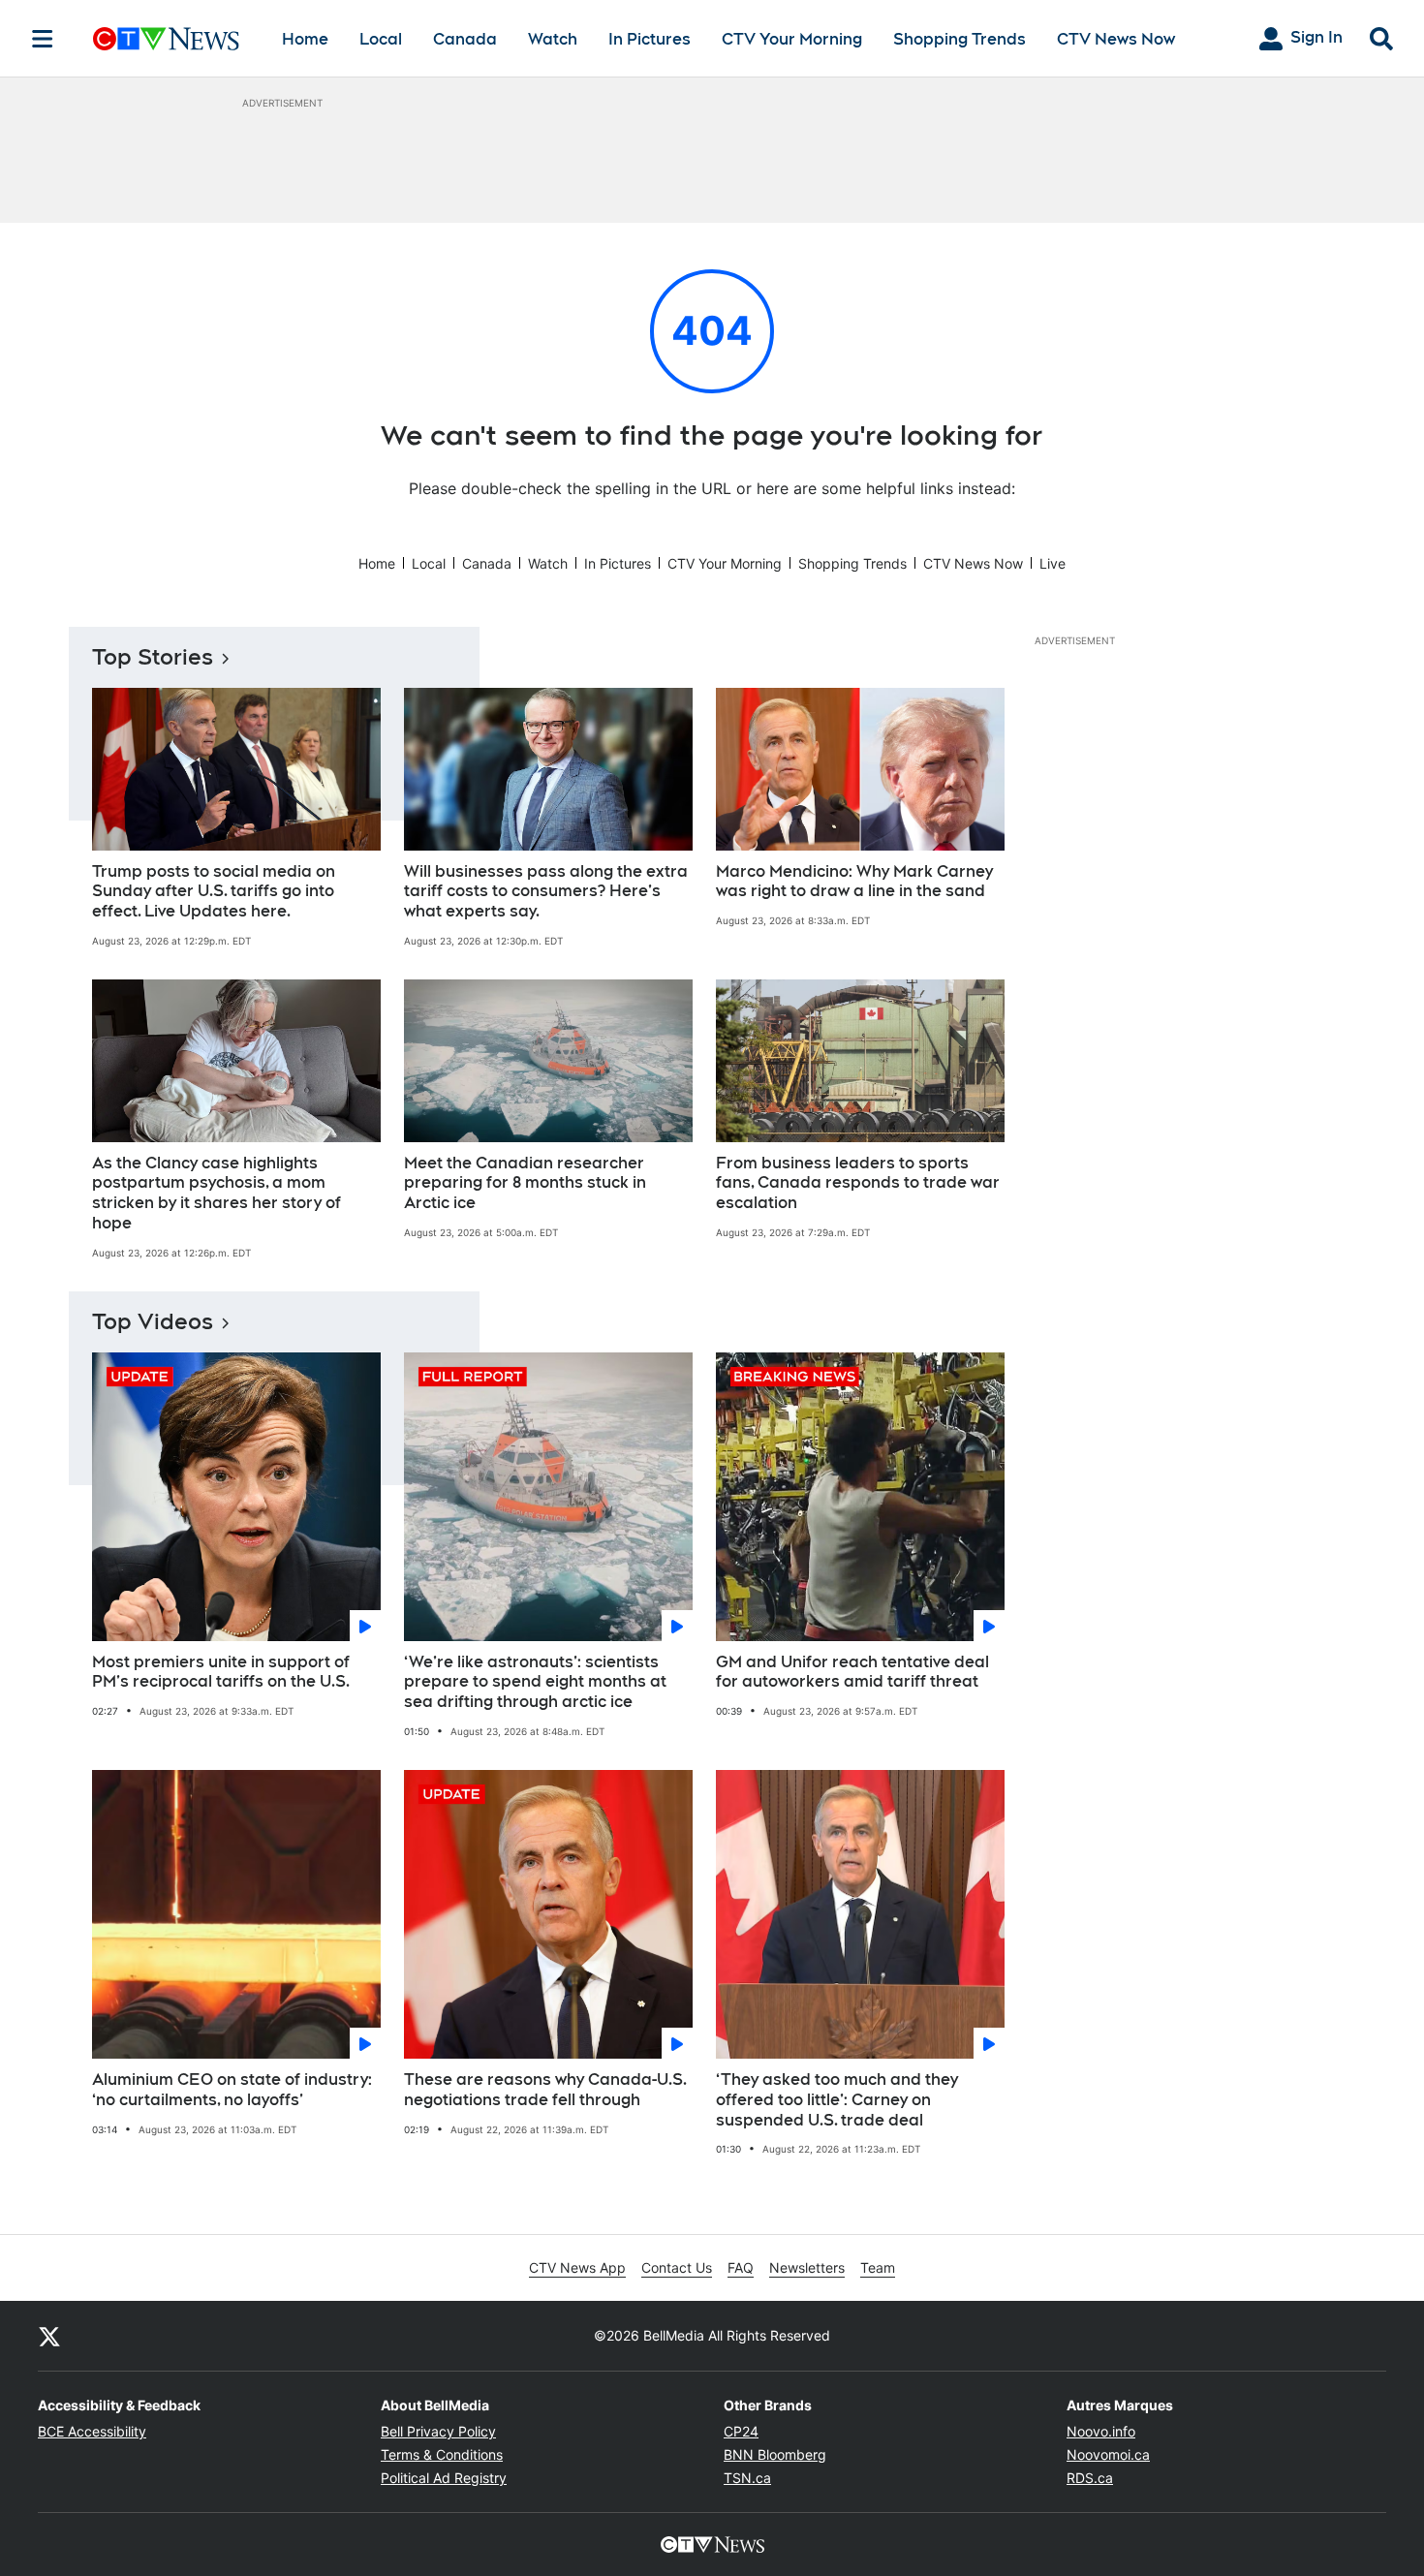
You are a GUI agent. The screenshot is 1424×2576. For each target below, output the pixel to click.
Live (1053, 563)
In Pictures (650, 39)
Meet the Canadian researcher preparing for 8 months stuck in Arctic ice (525, 1183)
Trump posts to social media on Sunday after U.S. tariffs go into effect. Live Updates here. (214, 892)
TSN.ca (747, 2478)
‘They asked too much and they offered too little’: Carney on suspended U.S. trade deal (837, 2100)
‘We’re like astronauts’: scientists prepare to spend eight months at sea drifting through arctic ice (535, 1682)
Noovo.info (1101, 2431)
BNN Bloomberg (775, 2454)
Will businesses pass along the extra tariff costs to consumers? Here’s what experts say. (546, 892)
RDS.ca (1090, 2478)
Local (381, 39)
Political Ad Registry (444, 2478)
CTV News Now (1116, 39)
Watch (553, 39)
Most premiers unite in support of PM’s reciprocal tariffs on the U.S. (221, 1672)
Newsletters (807, 2267)
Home (305, 39)
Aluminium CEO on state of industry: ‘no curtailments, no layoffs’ (232, 2090)
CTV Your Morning (792, 39)
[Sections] (43, 39)
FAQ (741, 2267)
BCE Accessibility (92, 2431)
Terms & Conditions (442, 2454)
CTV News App (577, 2267)
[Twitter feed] (49, 2336)
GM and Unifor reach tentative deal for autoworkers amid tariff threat (852, 1672)
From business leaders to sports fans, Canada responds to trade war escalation (858, 1183)
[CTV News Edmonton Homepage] (166, 39)
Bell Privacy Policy (438, 2431)
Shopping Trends (960, 39)
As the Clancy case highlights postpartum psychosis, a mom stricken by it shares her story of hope (217, 1193)
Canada (465, 39)
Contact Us (677, 2267)
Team (878, 2267)
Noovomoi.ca (1108, 2454)
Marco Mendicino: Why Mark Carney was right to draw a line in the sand (854, 882)
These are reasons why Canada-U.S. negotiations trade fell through (545, 2090)
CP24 (741, 2431)
